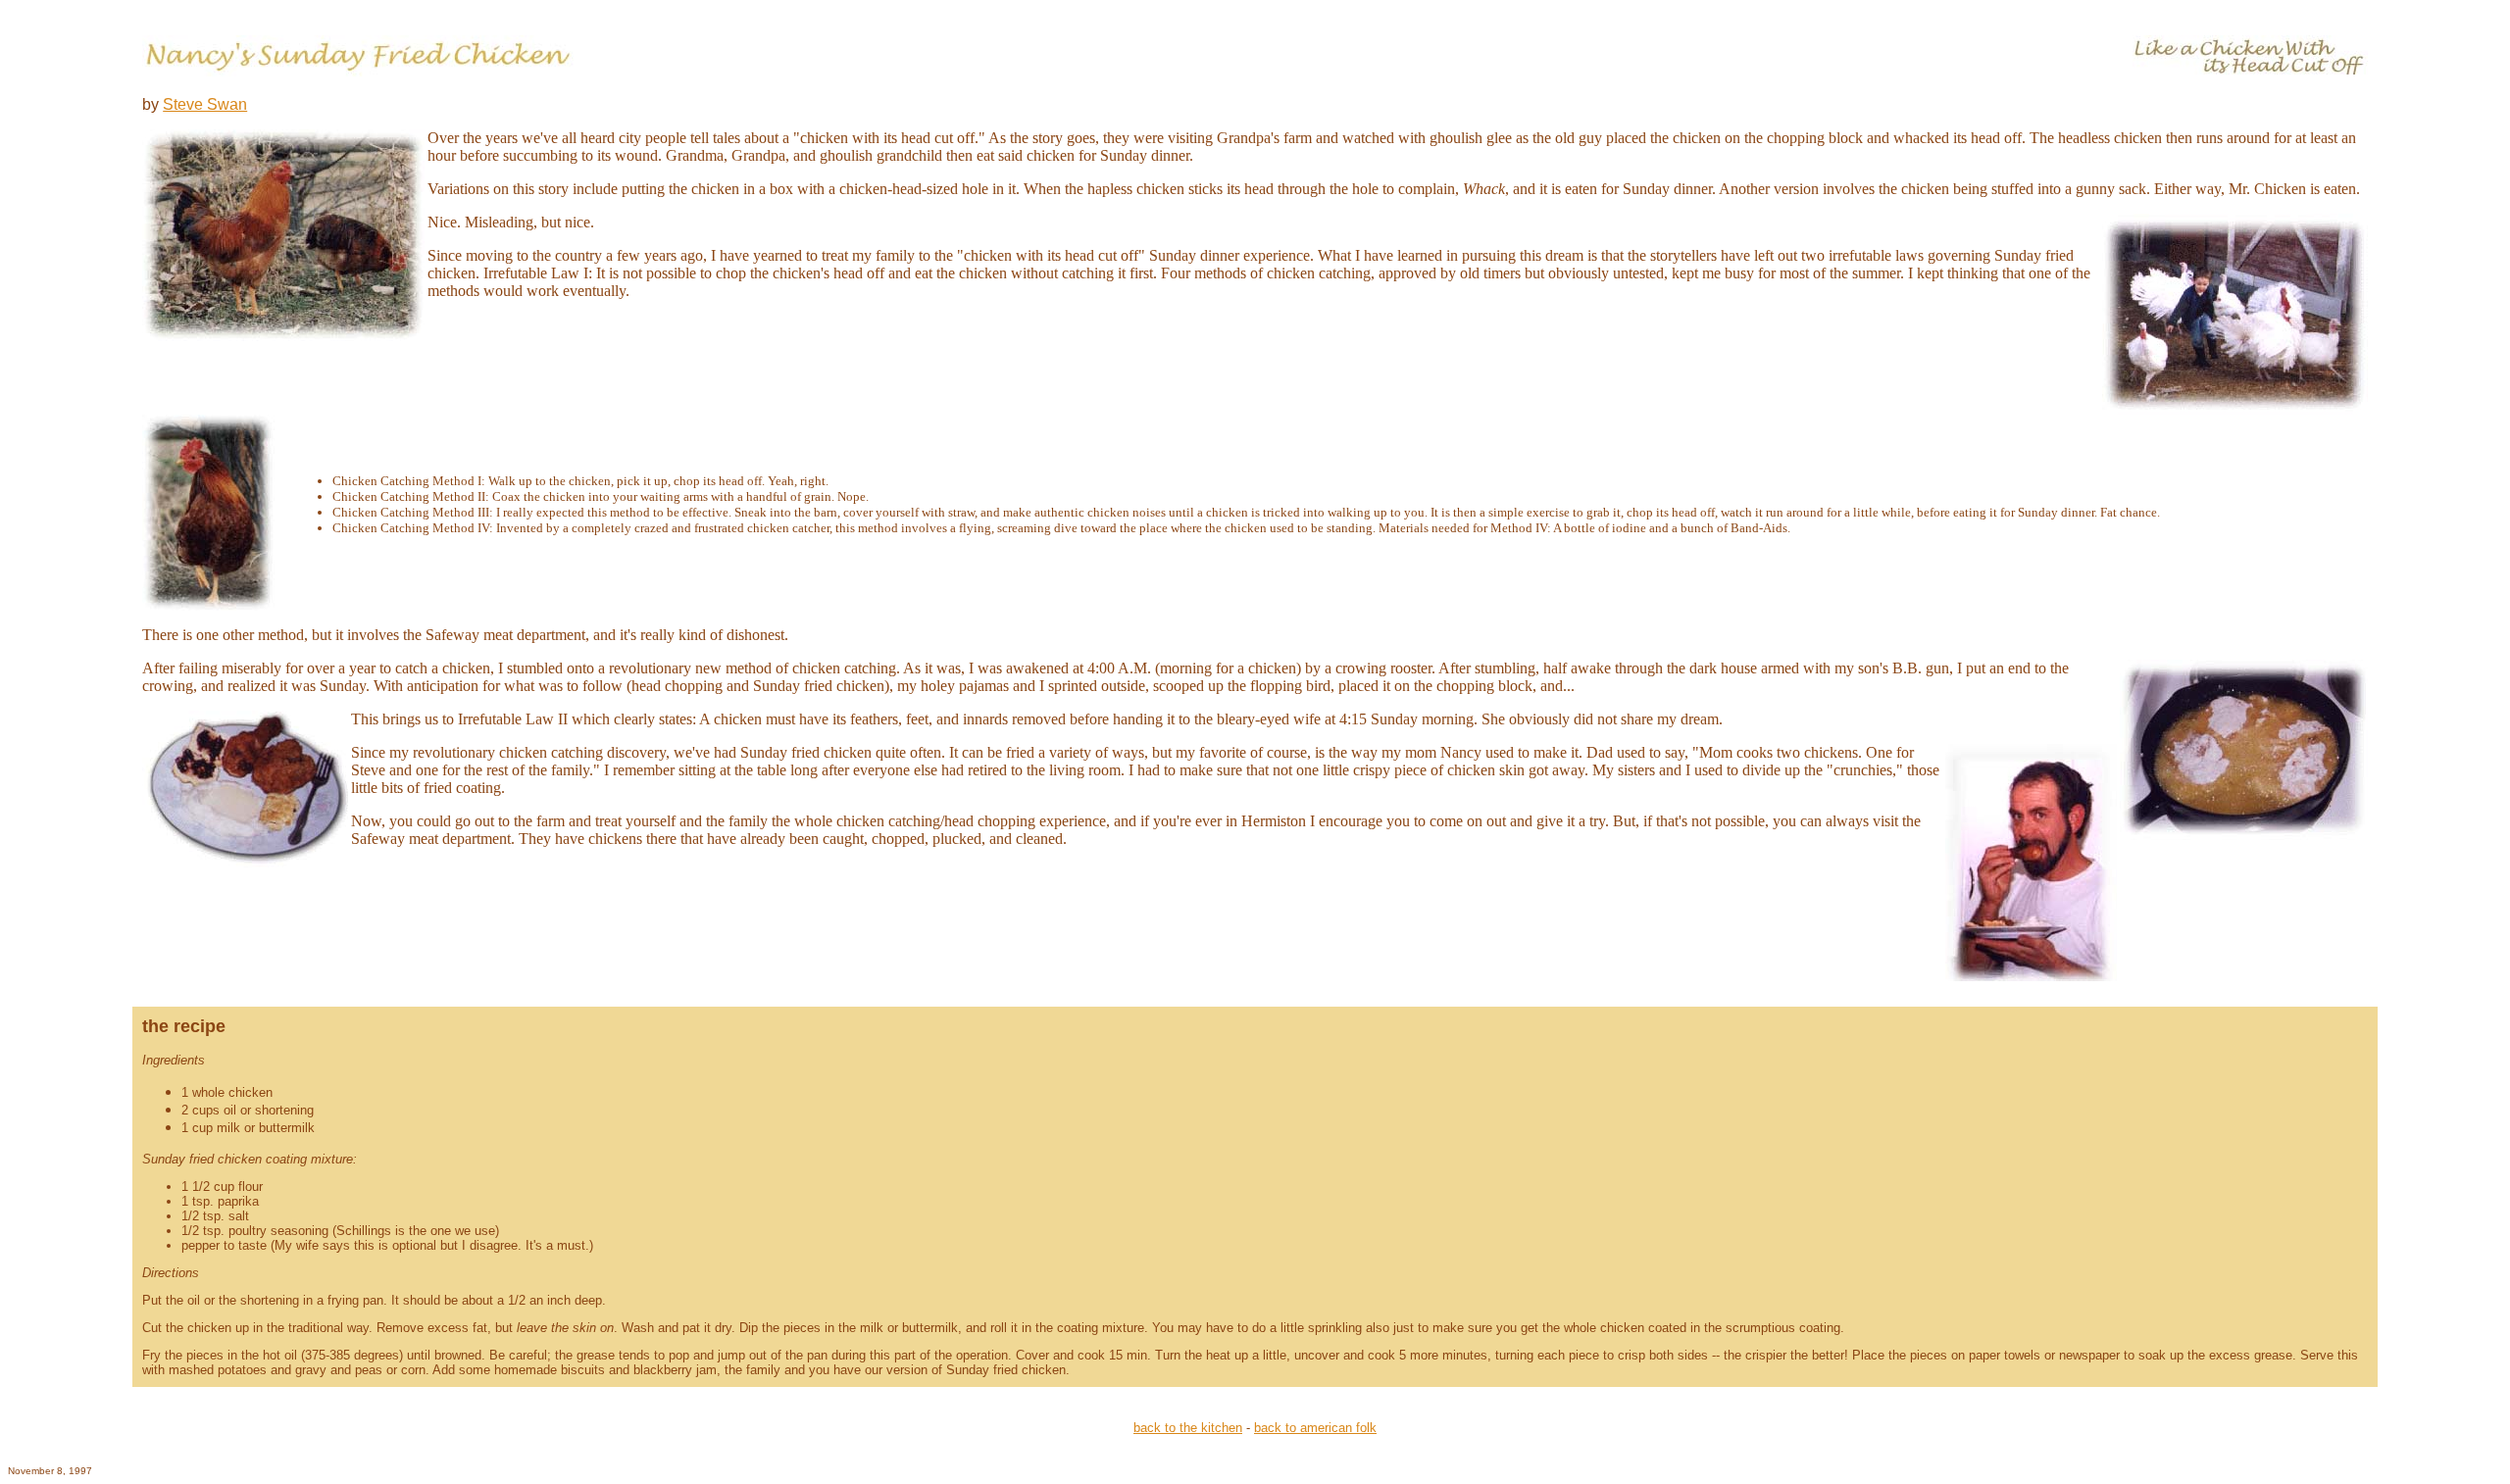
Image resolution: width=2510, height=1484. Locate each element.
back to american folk (1315, 1428)
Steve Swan (205, 104)
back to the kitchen (1188, 1428)
